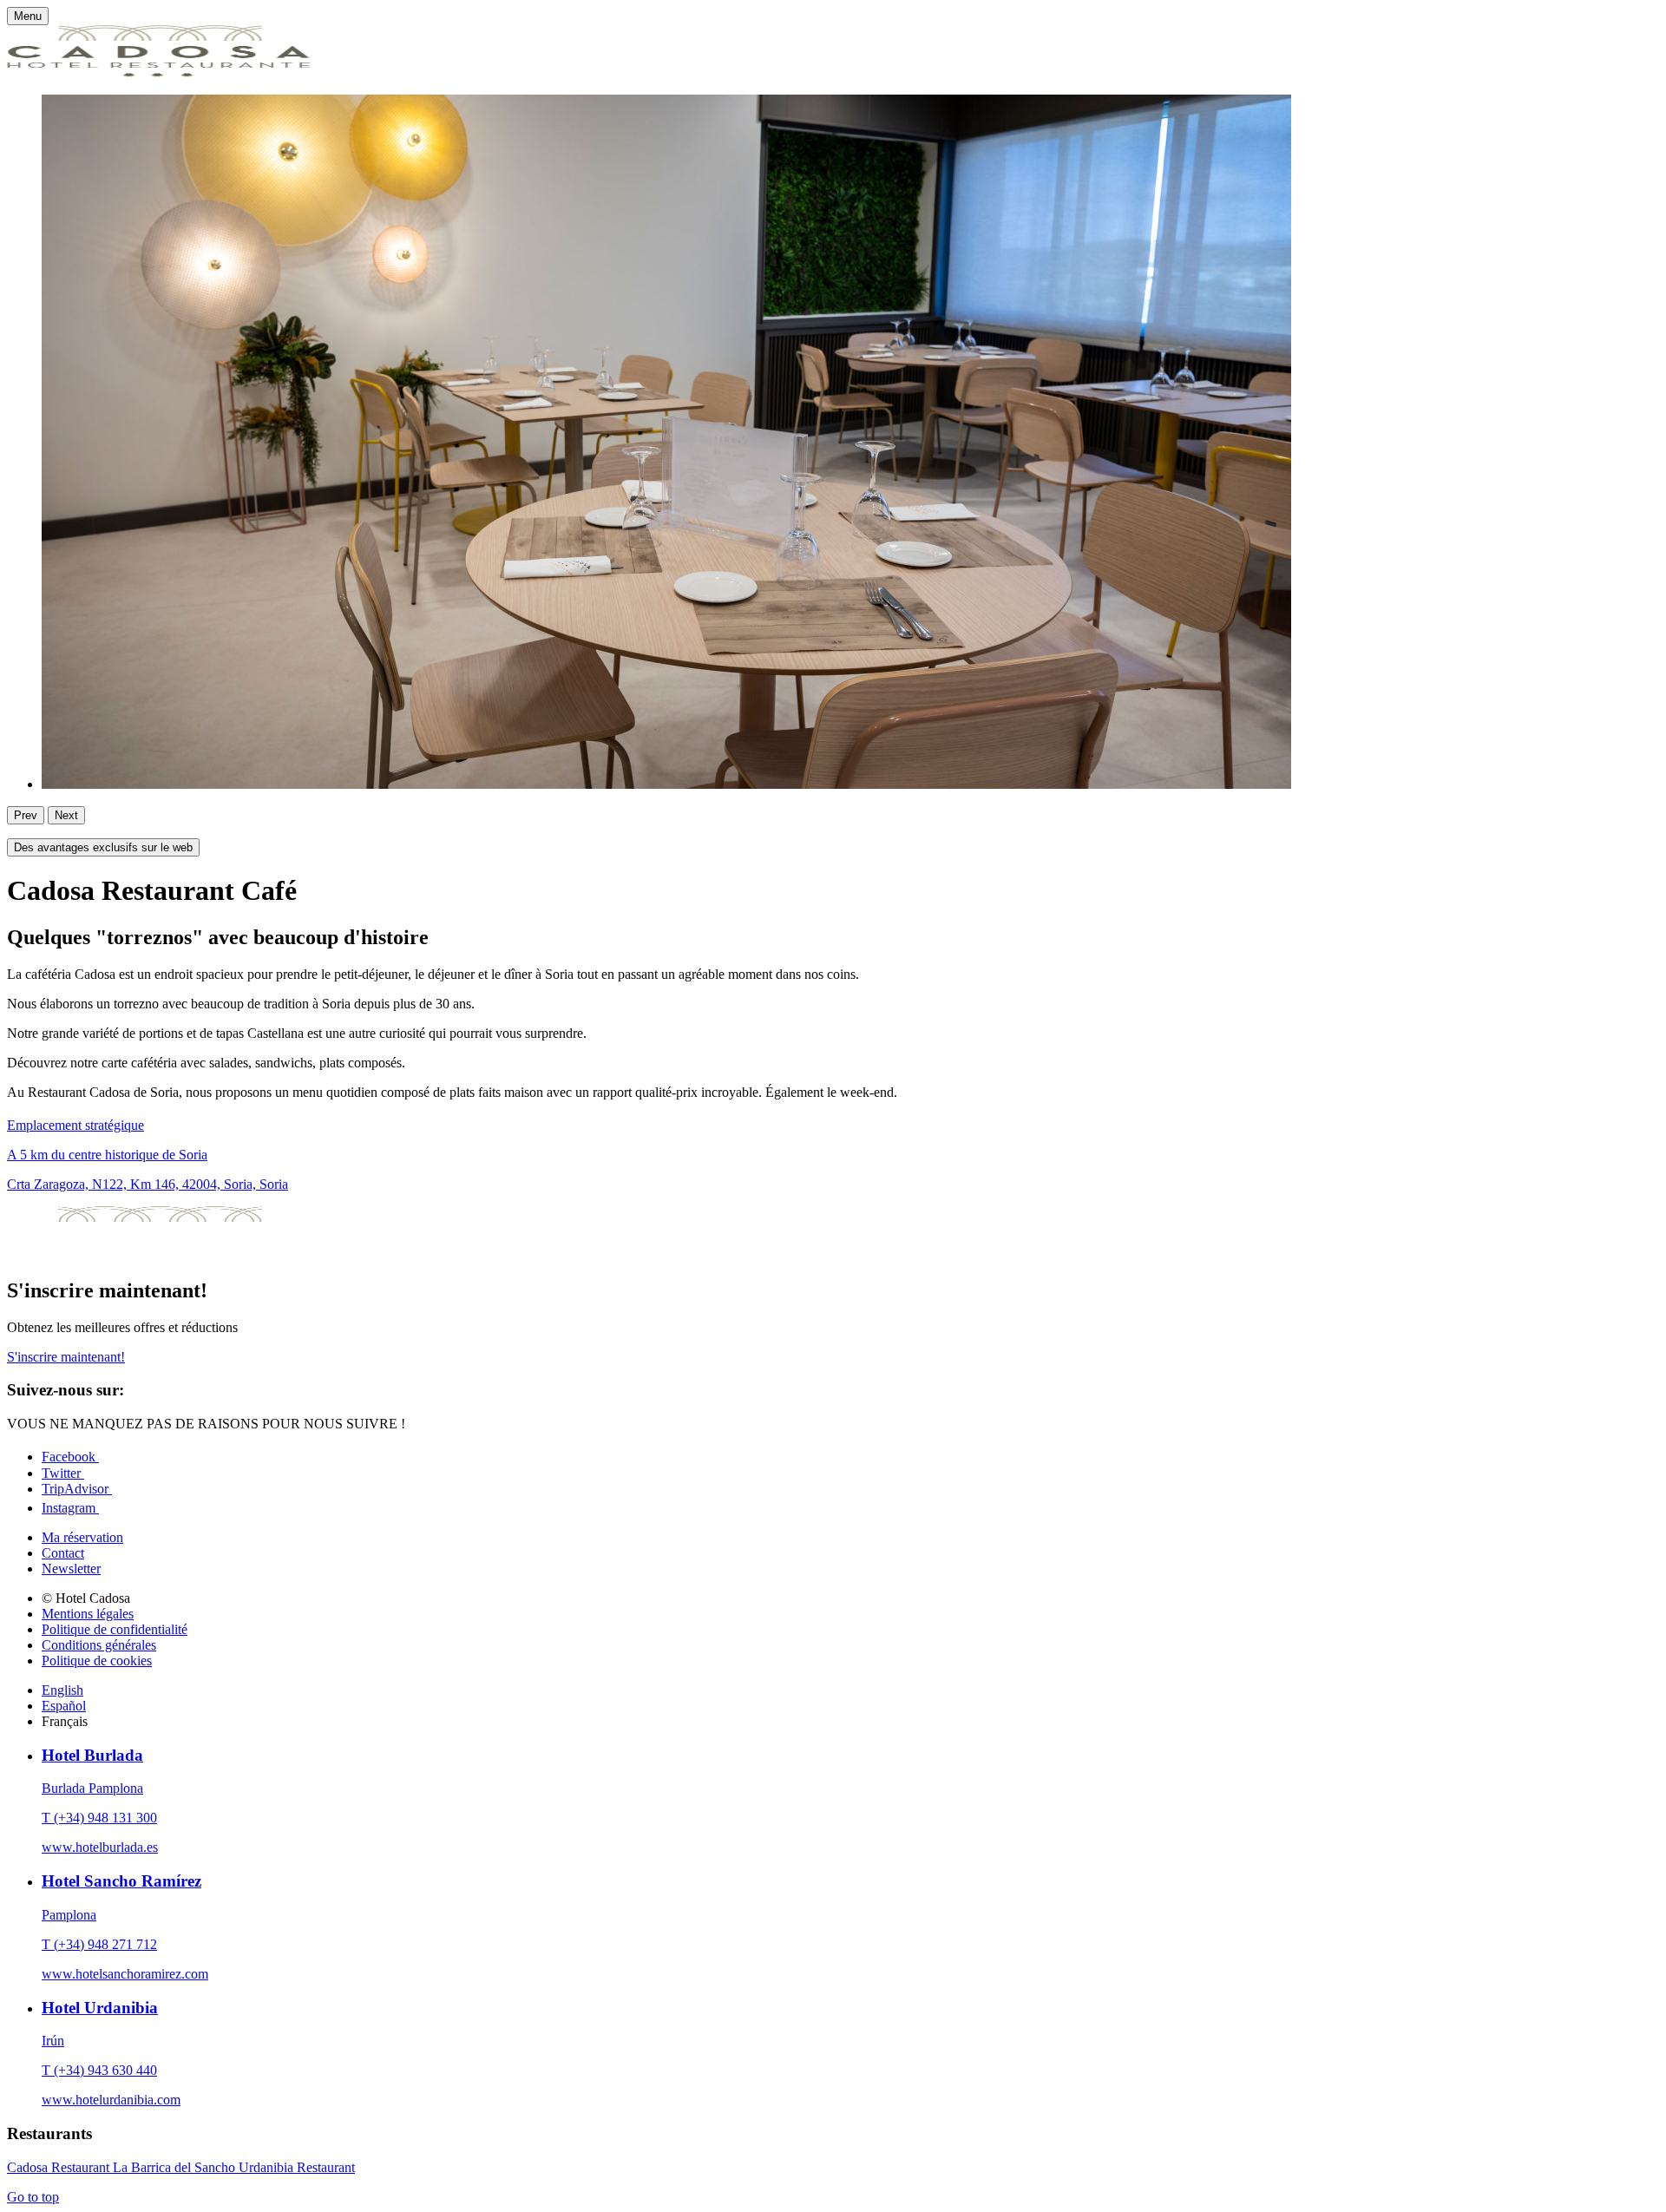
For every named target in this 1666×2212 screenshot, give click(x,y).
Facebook (70, 1457)
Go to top (33, 2197)
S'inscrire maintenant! (66, 1357)
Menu (28, 16)
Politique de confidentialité (115, 1629)
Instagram (70, 1508)
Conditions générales (99, 1645)
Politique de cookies (97, 1661)
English (62, 1690)
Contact (63, 1553)
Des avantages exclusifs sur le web (103, 847)
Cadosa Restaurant (60, 2167)
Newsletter (71, 1569)
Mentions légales (88, 1614)
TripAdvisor (77, 1489)
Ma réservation (82, 1537)
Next (66, 815)
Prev (26, 815)
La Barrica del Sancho (176, 2167)
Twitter (63, 1473)
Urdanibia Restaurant (297, 2167)
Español (64, 1706)
